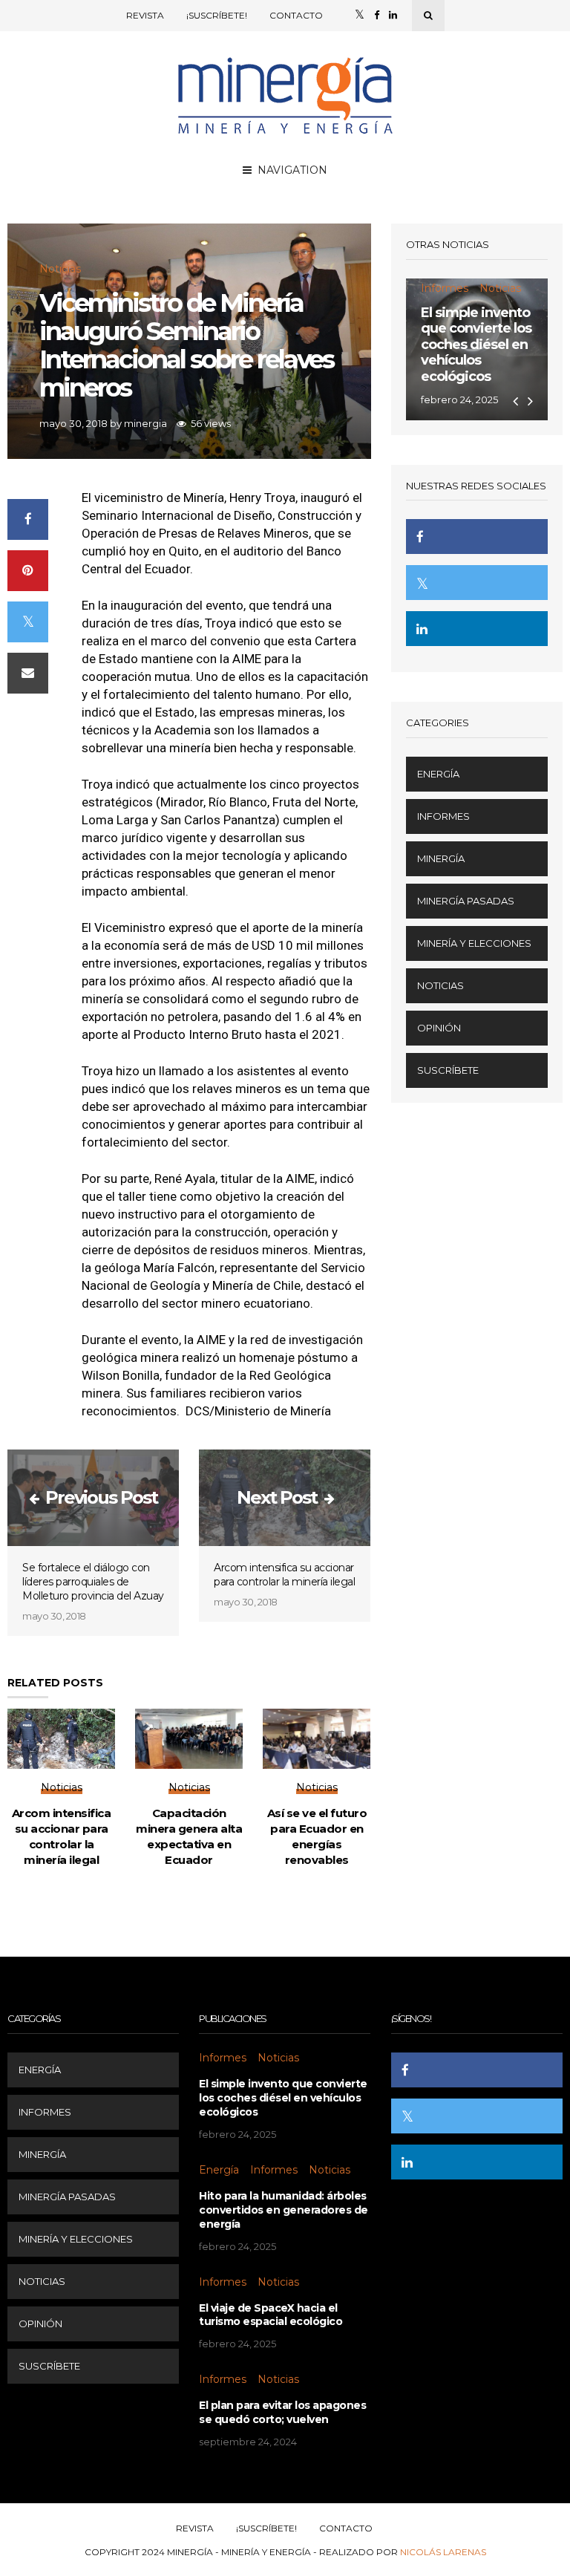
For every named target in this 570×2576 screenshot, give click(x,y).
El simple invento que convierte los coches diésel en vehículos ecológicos (476, 345)
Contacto (296, 15)
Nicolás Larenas (443, 2552)
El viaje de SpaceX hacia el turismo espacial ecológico (271, 2315)
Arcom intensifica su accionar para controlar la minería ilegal (284, 1575)
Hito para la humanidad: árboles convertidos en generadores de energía (284, 2210)
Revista (145, 15)
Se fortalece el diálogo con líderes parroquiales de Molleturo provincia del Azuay (93, 1582)
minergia (145, 423)
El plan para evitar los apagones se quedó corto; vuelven (282, 2412)
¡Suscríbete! (217, 15)
